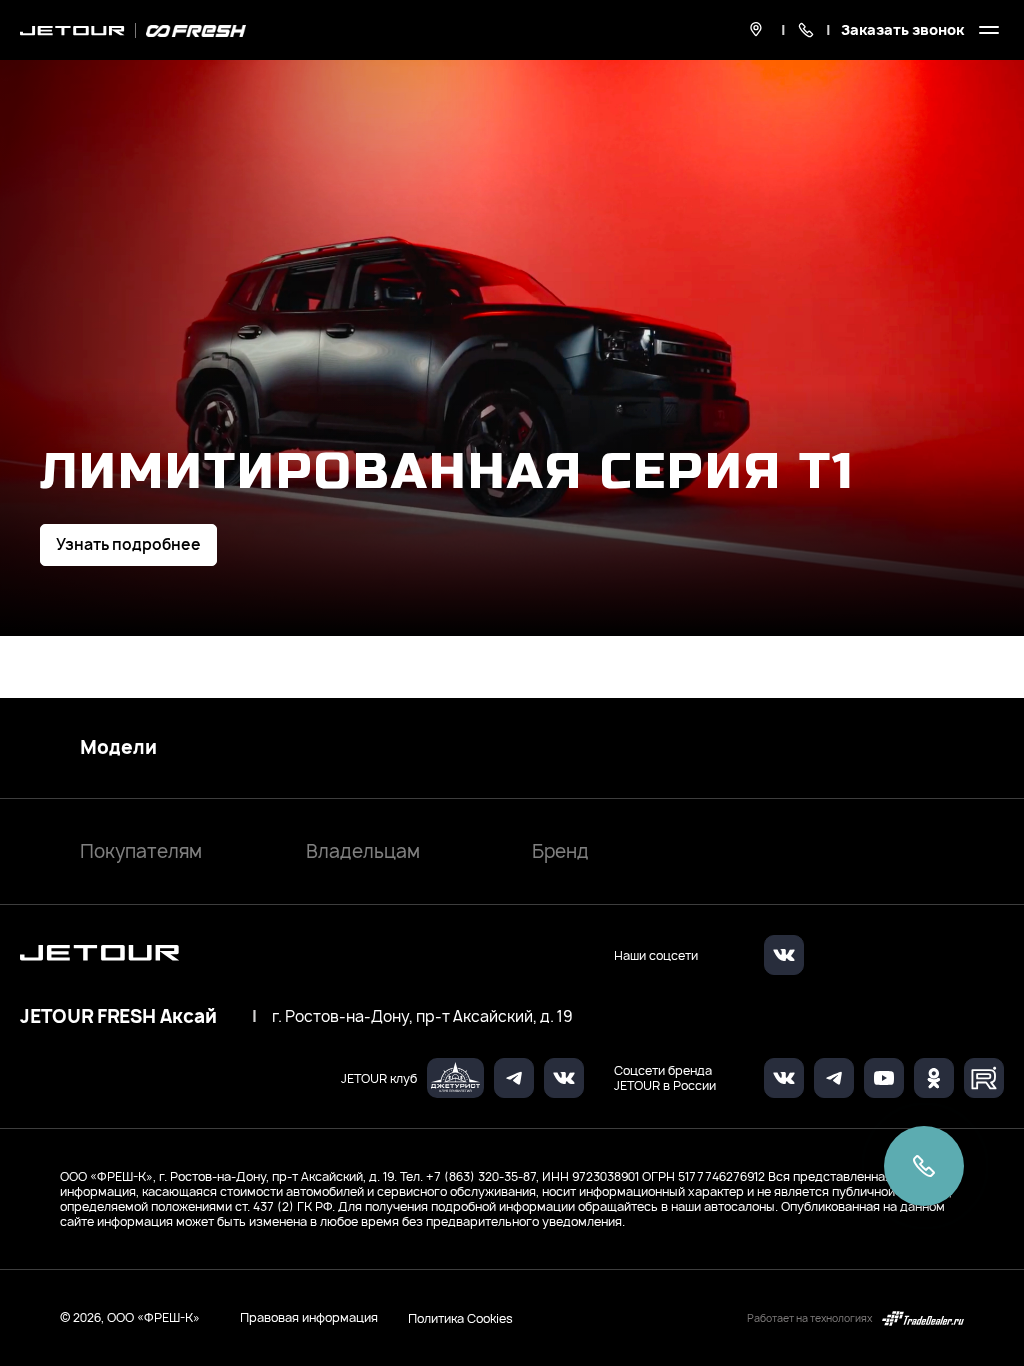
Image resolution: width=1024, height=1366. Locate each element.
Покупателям (141, 851)
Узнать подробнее (128, 544)
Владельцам (363, 851)
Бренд (560, 851)
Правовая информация (309, 1317)
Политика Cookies (460, 1318)
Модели (118, 748)
